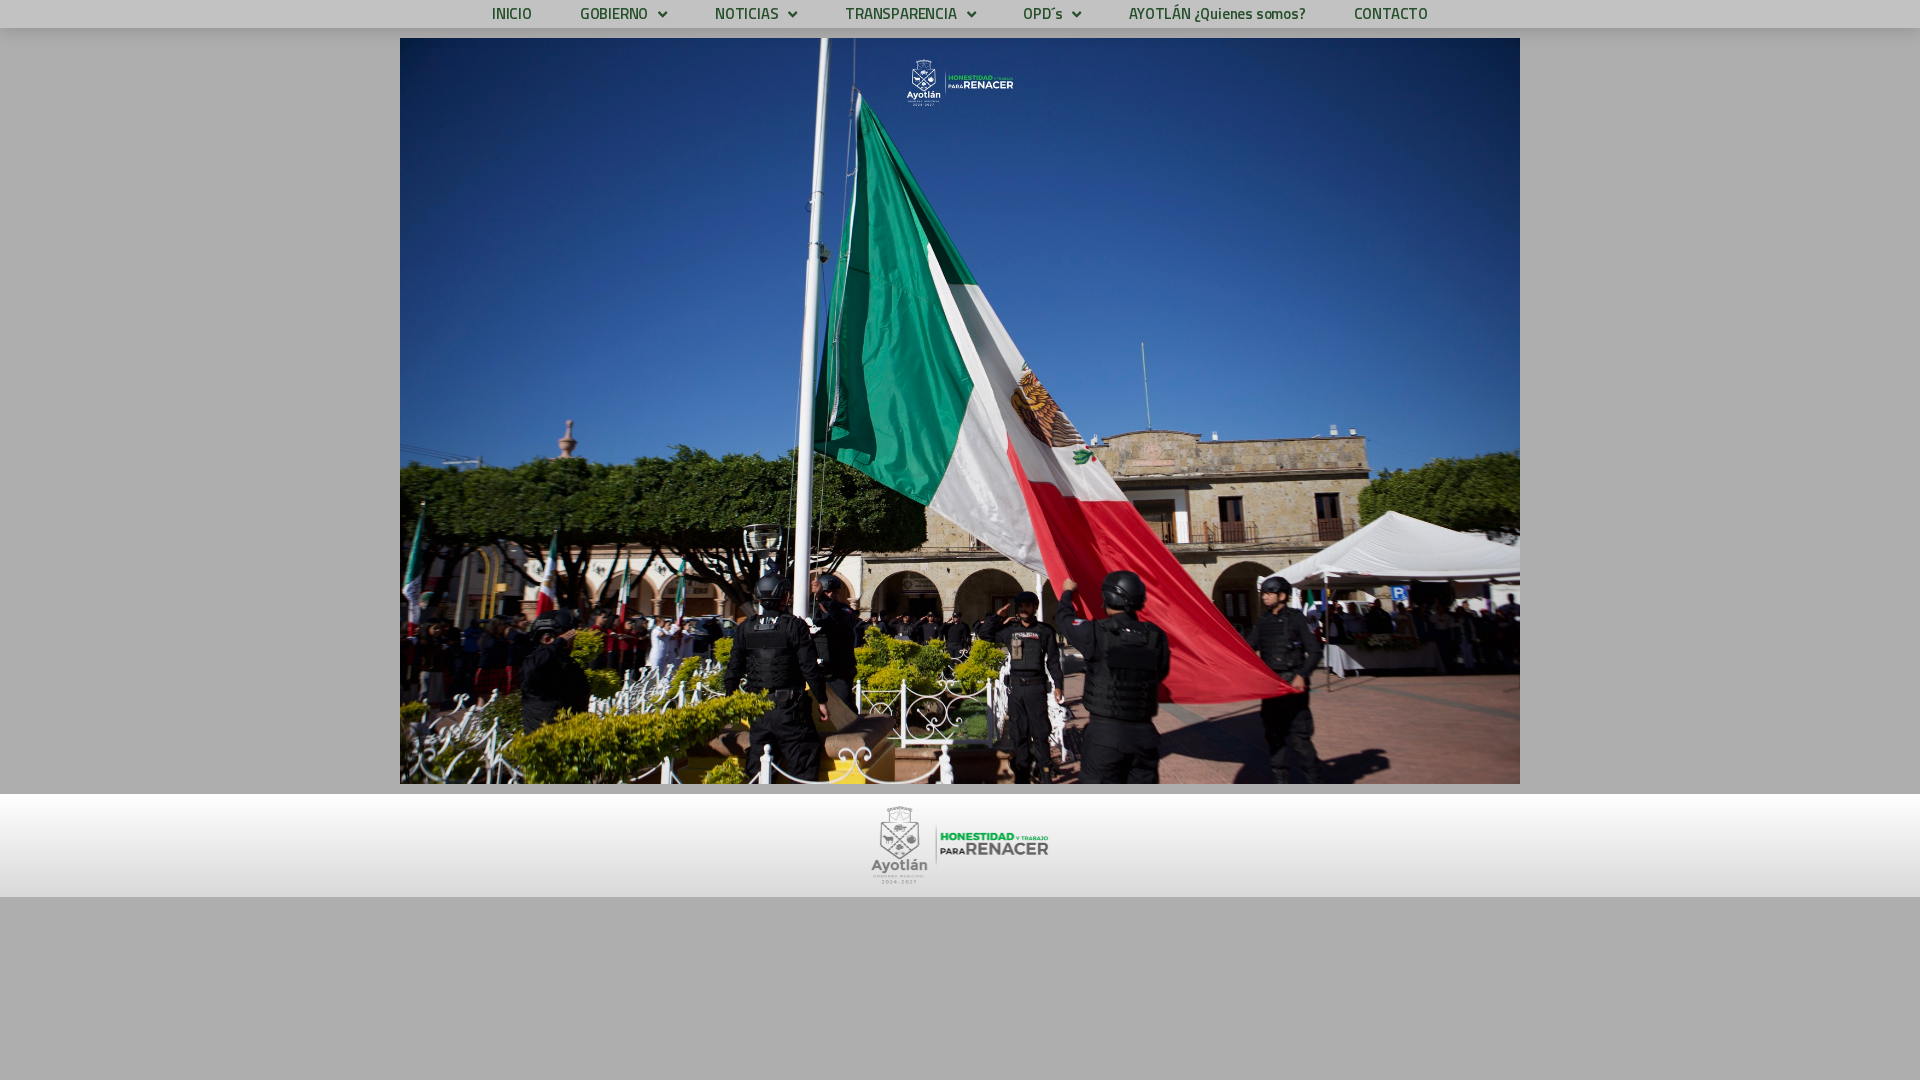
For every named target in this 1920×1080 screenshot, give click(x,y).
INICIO (512, 13)
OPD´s (1042, 13)
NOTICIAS (746, 13)
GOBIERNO (614, 13)
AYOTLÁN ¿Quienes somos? (1217, 13)
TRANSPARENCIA (900, 13)
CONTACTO (1391, 13)
